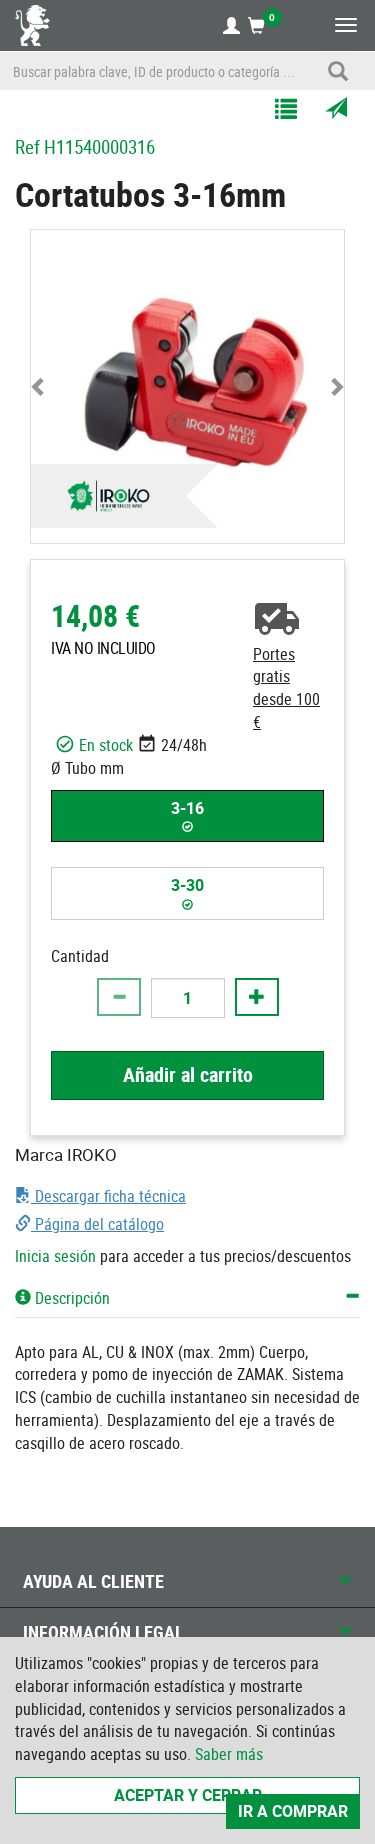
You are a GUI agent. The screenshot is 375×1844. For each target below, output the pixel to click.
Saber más (229, 1754)
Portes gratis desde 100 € (286, 688)
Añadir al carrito (188, 1074)
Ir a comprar (293, 1811)
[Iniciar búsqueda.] (338, 71)
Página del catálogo (97, 1224)
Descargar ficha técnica (108, 1196)
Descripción (70, 1298)
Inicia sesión (55, 1256)
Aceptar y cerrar (188, 1795)
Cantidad (80, 956)
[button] (39, 386)
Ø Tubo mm (87, 768)
